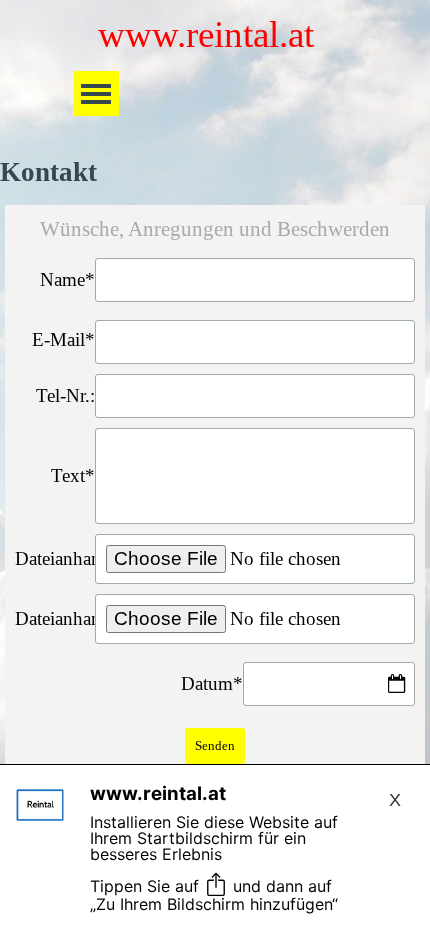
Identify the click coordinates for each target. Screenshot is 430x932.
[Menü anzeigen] (96, 93)
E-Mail (63, 339)
